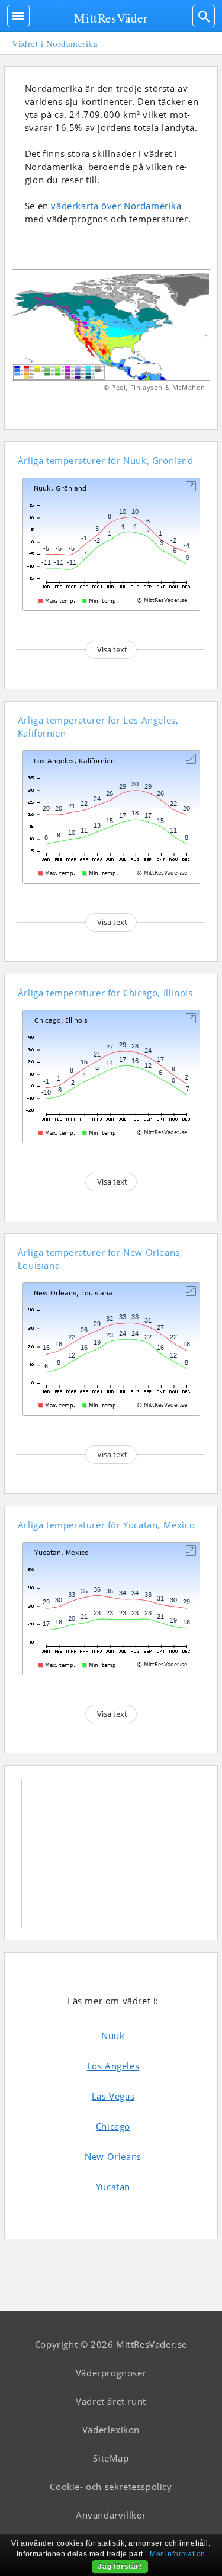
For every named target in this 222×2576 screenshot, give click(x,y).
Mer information (178, 2554)
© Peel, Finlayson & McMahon (155, 387)
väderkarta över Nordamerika (116, 206)
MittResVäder (111, 18)
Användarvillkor (111, 2515)
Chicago (113, 2126)
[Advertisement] (111, 1853)
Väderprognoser (111, 2373)
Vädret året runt (111, 2401)
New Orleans (113, 2156)
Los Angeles (113, 2066)
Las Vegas (113, 2096)
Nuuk (113, 2036)
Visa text (112, 649)
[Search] (204, 16)
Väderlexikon (111, 2430)
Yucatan (113, 2187)
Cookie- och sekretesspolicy (111, 2487)
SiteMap (111, 2458)
